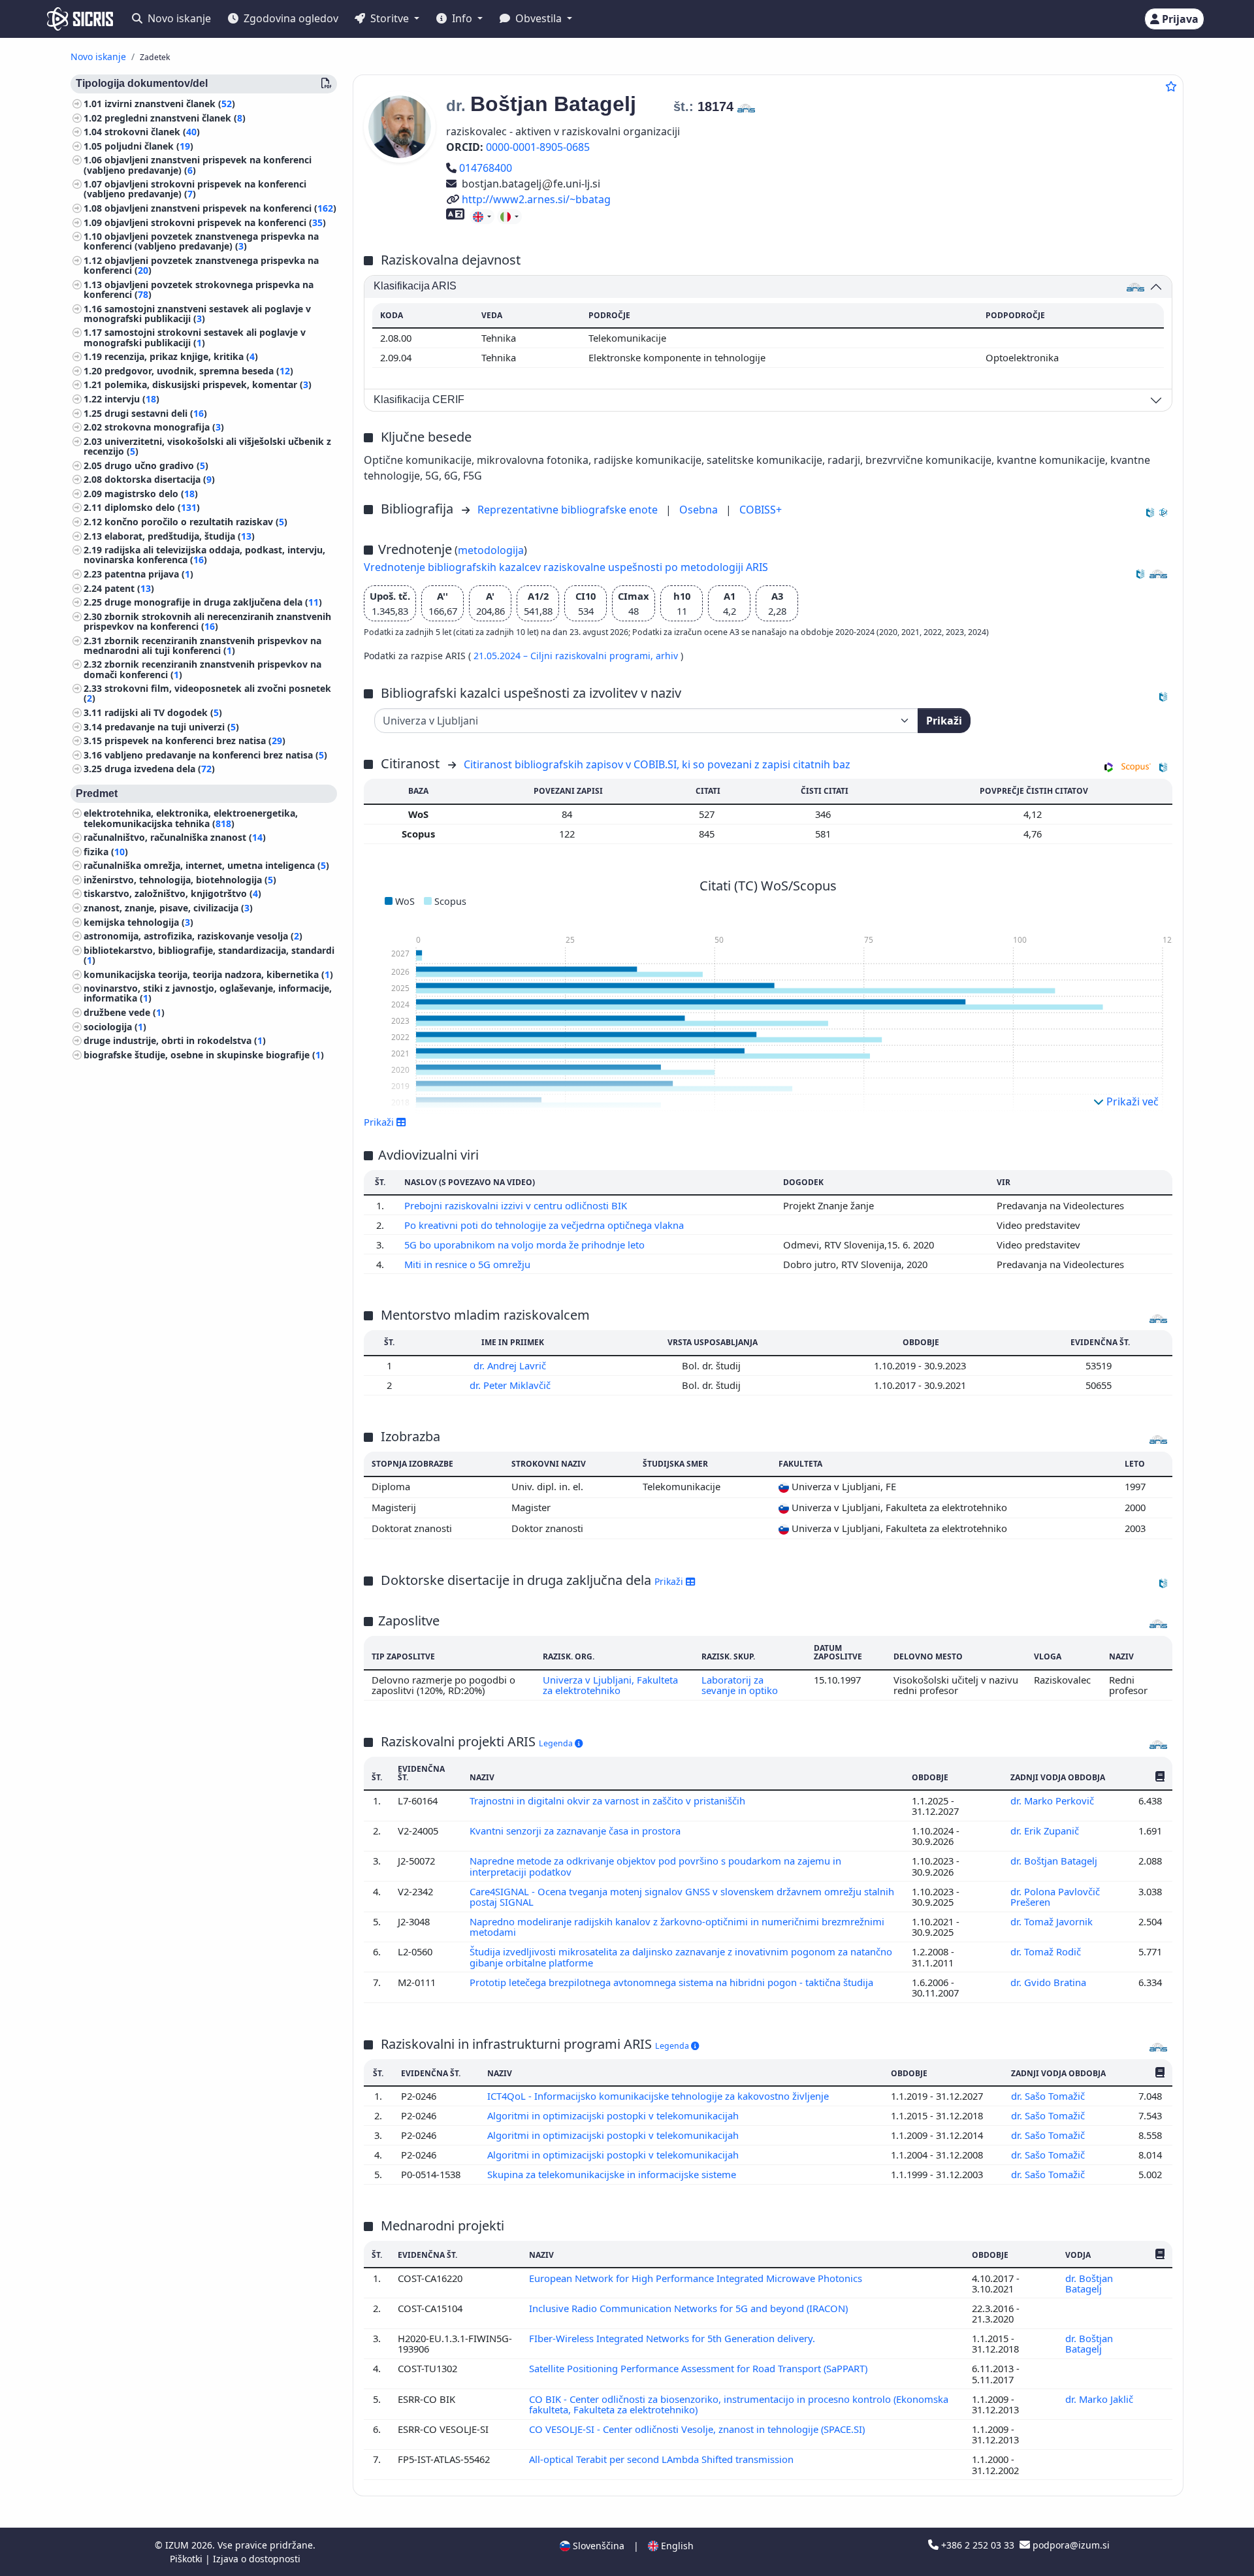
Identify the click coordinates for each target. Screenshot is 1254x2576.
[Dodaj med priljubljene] (1171, 86)
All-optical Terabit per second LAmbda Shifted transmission (663, 2459)
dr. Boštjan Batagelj (1055, 1861)
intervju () (132, 399)
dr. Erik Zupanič (1046, 1831)
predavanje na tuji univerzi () (172, 727)
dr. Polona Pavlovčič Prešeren (1055, 1897)
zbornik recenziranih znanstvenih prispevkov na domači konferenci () (202, 669)
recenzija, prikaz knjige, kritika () (181, 356)
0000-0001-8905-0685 (538, 147)
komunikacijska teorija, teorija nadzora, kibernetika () (208, 974)
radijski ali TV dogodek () (163, 712)
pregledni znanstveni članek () (175, 118)
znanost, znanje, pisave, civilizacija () (168, 908)
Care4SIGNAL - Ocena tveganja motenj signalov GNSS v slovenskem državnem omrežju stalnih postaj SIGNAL (682, 1897)
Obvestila (539, 18)
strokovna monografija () (164, 427)
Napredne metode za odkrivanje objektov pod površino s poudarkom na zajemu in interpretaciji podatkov (655, 1866)
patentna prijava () (149, 574)
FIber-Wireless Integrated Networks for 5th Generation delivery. (673, 2338)
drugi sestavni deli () (156, 413)
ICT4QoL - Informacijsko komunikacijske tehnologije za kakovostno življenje (659, 2096)
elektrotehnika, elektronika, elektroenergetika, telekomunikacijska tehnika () (191, 818)
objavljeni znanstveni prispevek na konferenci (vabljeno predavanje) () (198, 165)
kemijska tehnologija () (138, 922)
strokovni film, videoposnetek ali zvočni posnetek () (207, 693)
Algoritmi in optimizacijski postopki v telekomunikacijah (614, 2115)
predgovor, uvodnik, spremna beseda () (199, 371)
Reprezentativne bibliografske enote (569, 510)
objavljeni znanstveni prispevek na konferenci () (220, 208)
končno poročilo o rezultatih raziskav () (196, 522)
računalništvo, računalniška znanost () (175, 837)
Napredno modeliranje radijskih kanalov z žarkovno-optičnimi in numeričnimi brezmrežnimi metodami (677, 1927)
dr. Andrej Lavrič (511, 1365)
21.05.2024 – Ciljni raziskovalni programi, (565, 656)
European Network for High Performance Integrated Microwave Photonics (697, 2278)
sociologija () (115, 1027)
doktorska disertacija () (160, 479)
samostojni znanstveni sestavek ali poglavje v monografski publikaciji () (197, 314)
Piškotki (187, 2559)
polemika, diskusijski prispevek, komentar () (208, 385)
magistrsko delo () (151, 494)
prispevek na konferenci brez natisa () (195, 741)
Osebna (700, 510)
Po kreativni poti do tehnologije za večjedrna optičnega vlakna (545, 1225)
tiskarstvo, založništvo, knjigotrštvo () (172, 894)
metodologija (491, 550)
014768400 (485, 168)
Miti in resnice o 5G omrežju (469, 1264)
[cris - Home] (80, 19)
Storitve (390, 18)
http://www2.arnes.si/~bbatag (536, 199)
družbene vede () (124, 1012)
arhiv (668, 656)
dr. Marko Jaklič (1101, 2399)
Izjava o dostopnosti (257, 2559)
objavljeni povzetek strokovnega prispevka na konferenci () (199, 289)
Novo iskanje (178, 18)
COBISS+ (761, 510)
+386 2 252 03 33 (978, 2545)
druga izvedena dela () (160, 769)
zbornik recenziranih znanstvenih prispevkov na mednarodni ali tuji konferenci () (202, 645)
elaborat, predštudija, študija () (180, 536)
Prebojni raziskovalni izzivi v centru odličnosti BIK (517, 1205)
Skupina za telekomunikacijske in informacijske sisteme (613, 2174)
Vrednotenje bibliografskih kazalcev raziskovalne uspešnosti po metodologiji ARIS (566, 567)
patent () (129, 588)
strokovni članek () (152, 132)
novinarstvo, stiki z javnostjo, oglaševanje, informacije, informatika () (208, 993)
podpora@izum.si (1070, 2545)
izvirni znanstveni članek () (170, 104)
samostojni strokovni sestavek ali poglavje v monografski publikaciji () (195, 338)
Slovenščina (597, 2546)
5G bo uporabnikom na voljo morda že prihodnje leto (526, 1245)
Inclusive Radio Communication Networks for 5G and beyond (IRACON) (690, 2308)
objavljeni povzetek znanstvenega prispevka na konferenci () (201, 265)
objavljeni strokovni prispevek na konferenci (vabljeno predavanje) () (195, 189)
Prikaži (944, 721)
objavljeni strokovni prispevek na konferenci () (215, 222)
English (676, 2546)
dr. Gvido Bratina (1050, 1982)
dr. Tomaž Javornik (1053, 1921)
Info (462, 18)
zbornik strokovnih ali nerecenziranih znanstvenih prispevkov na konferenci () (207, 621)
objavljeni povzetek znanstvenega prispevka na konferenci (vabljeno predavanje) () (201, 241)
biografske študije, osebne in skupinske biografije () (204, 1055)
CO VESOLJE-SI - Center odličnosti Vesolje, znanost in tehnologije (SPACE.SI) (698, 2429)
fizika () (106, 852)
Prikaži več (1131, 1101)
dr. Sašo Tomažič (1049, 2096)
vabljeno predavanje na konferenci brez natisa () (216, 755)
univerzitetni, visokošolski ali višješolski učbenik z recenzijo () (207, 446)
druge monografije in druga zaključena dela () (213, 602)
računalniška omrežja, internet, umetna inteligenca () (206, 865)
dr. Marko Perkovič (1053, 1801)
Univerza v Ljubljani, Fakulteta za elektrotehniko (610, 1685)
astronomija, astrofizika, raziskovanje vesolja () (193, 936)
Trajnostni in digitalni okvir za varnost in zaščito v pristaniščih (609, 1801)
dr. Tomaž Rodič (1047, 1951)
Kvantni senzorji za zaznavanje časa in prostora (576, 1831)
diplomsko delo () (152, 507)
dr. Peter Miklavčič (511, 1385)
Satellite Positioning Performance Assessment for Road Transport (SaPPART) (699, 2368)
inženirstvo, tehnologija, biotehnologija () (180, 880)
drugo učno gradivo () (156, 465)
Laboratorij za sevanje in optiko (740, 1685)
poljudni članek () (149, 146)
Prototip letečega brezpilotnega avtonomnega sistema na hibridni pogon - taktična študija (673, 1982)
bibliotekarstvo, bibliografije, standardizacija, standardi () (209, 955)
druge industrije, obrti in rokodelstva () (175, 1040)
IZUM (178, 2545)
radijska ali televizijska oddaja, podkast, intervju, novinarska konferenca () (204, 555)
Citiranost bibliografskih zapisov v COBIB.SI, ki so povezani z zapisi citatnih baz (657, 764)
